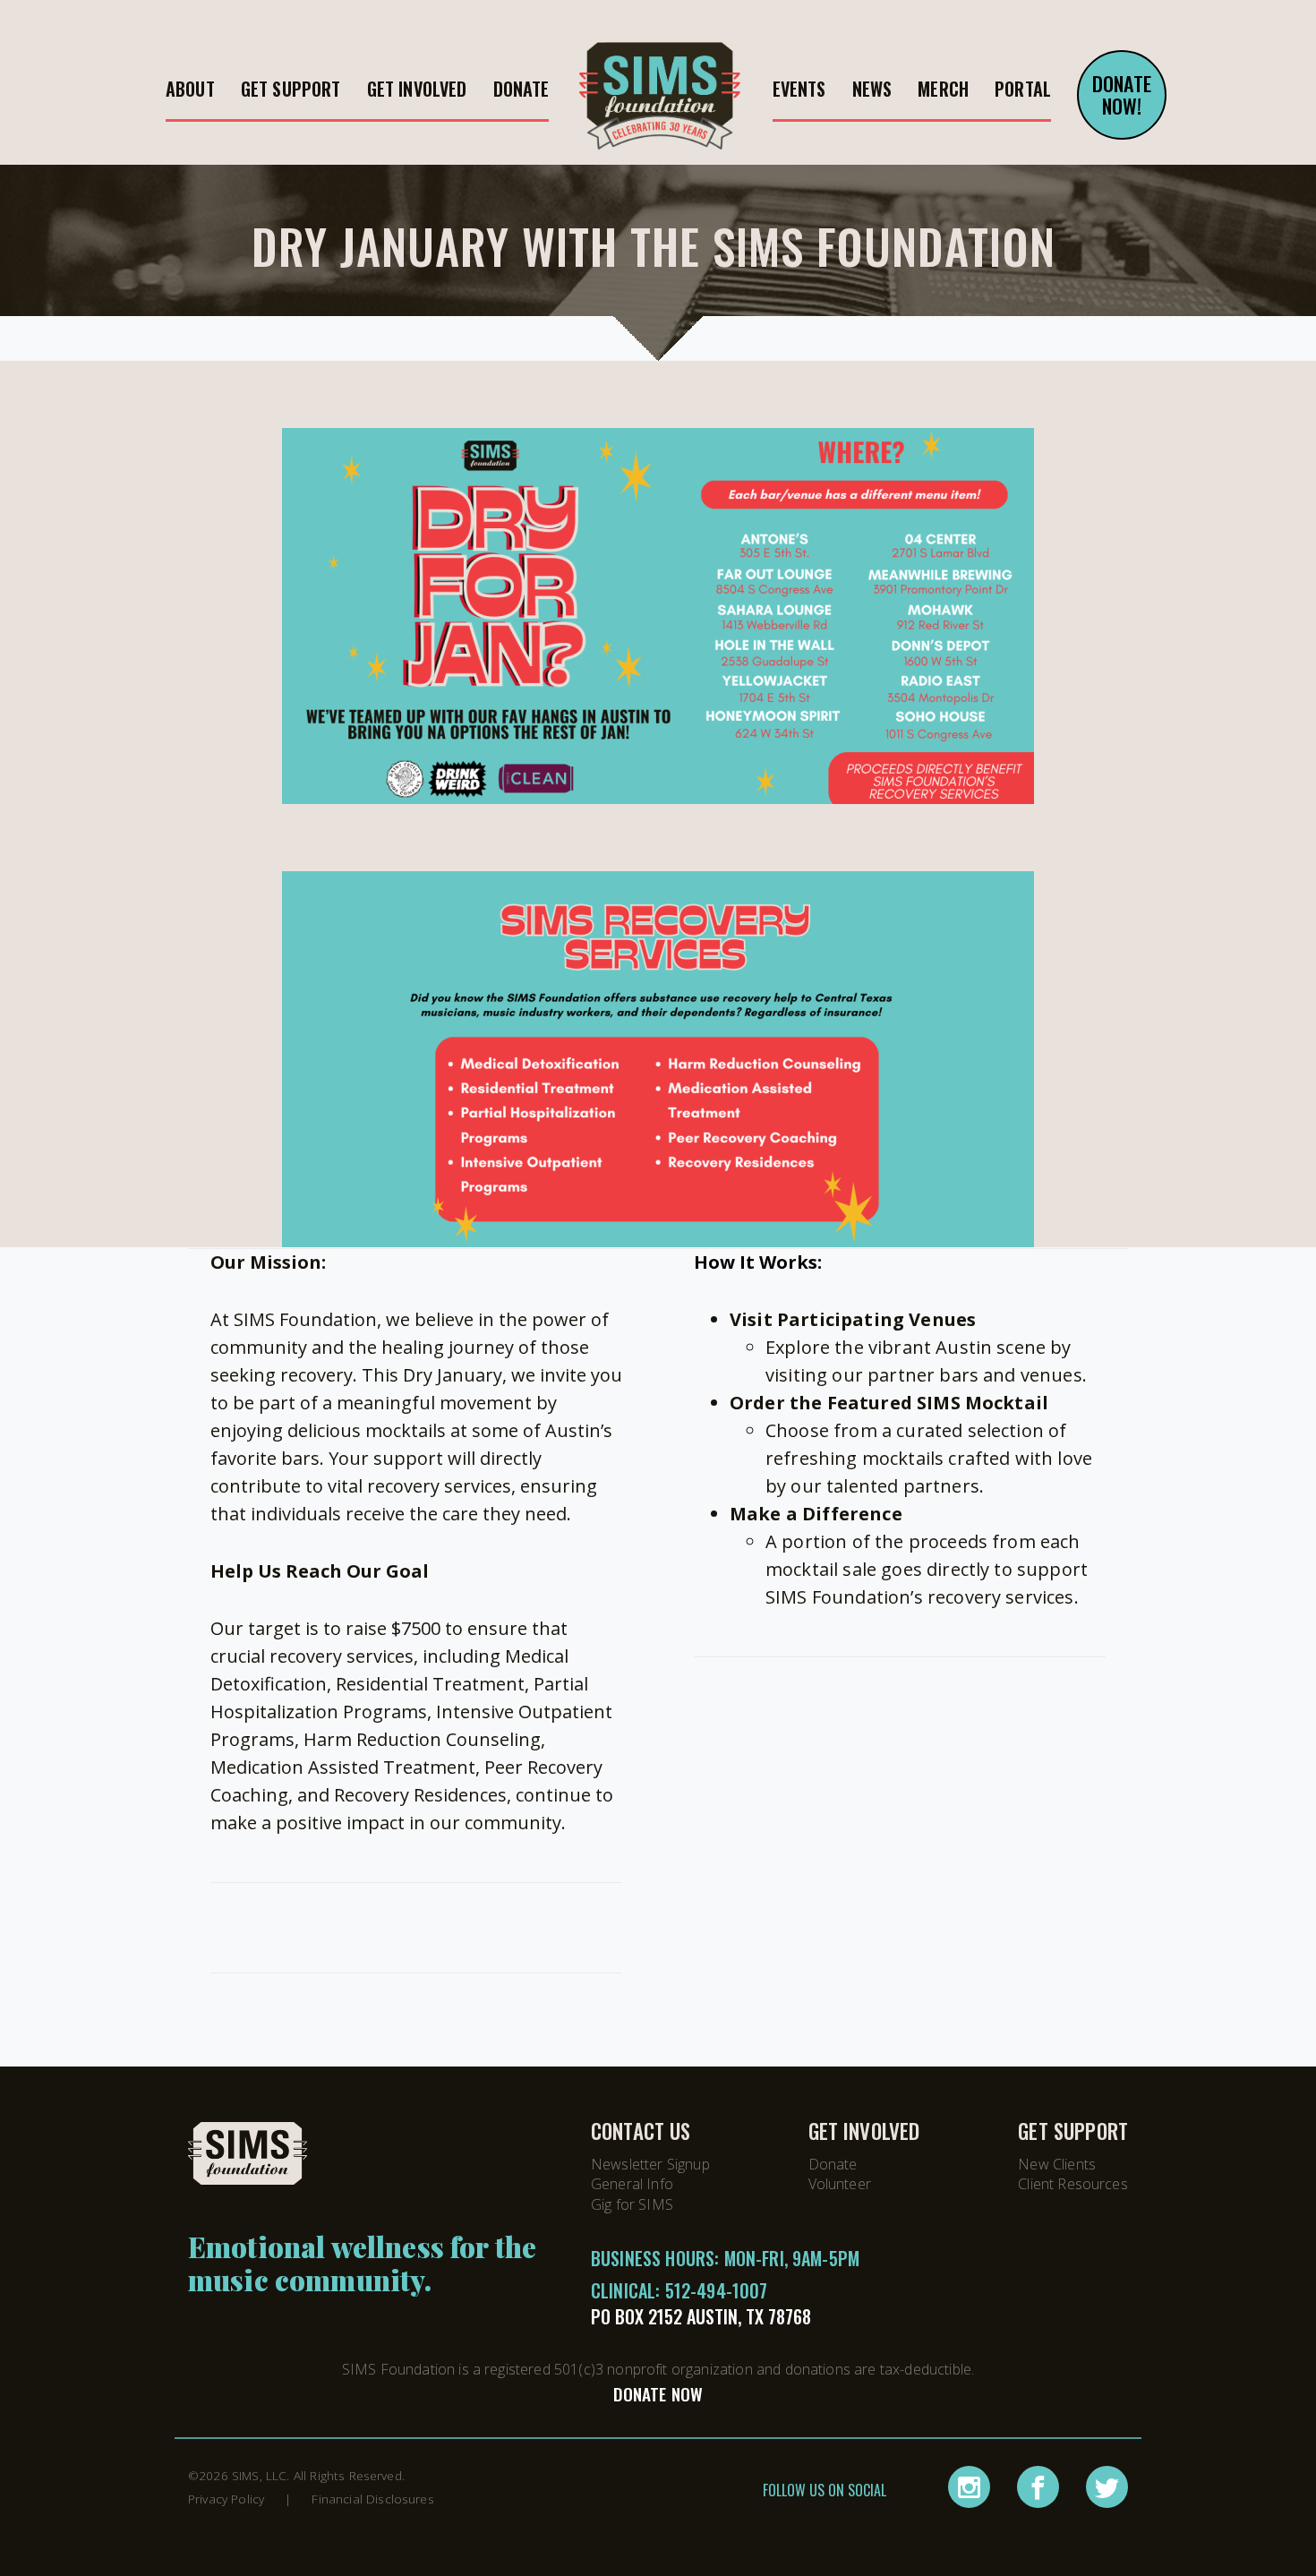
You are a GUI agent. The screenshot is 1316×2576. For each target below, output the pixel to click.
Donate (833, 2164)
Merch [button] (943, 89)
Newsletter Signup (650, 2164)
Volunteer (840, 2184)
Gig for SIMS (632, 2204)
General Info (632, 2184)
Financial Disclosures (372, 2499)
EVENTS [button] (799, 89)
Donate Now (658, 2394)
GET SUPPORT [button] (291, 89)
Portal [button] (1023, 89)
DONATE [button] (521, 89)
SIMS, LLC (259, 2475)
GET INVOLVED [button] (417, 89)
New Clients (1057, 2164)
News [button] (872, 89)
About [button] (190, 89)
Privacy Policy (226, 2499)
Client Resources (1073, 2184)
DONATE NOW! (1122, 94)
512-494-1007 (717, 2290)
